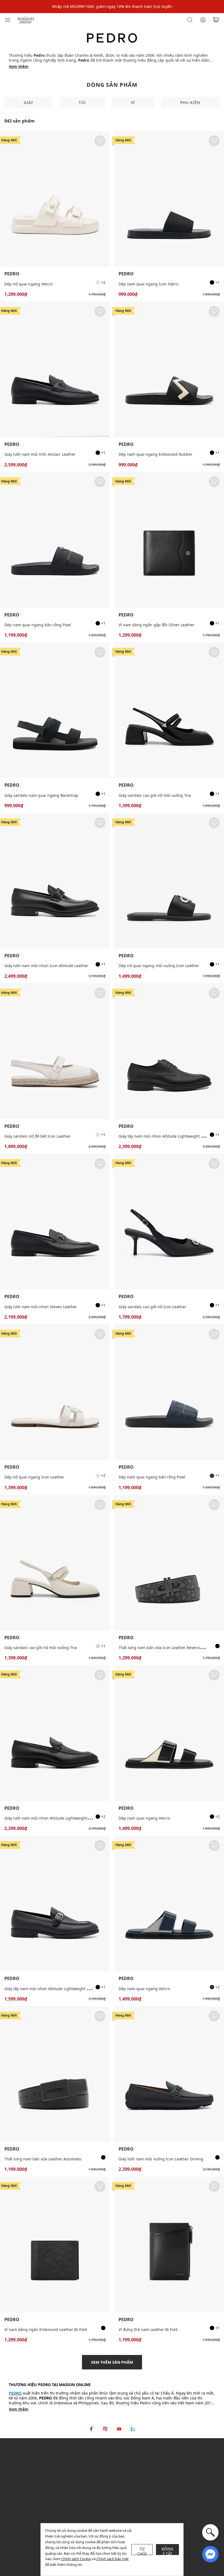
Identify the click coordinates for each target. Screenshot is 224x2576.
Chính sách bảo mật (113, 2559)
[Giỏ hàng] (216, 20)
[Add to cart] (100, 141)
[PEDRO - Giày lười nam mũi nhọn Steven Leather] (55, 1222)
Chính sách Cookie (76, 2559)
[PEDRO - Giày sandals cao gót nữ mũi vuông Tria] (169, 710)
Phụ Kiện (190, 102)
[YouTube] (119, 2429)
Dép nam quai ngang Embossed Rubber (155, 454)
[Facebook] (91, 2429)
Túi (82, 102)
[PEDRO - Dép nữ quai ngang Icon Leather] (55, 1392)
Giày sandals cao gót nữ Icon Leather (152, 1307)
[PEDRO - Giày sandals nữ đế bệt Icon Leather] (55, 1051)
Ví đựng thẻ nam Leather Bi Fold (148, 2329)
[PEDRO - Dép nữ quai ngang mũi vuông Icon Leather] (169, 881)
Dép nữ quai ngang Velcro (28, 284)
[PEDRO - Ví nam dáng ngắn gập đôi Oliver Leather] (169, 540)
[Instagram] (105, 2429)
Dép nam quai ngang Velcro (144, 1818)
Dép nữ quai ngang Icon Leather (34, 1477)
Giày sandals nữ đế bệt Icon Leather (37, 1136)
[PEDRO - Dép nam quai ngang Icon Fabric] (169, 199)
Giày (29, 102)
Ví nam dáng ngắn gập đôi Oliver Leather (157, 625)
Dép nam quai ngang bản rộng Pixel (38, 625)
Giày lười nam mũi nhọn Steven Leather (41, 1307)
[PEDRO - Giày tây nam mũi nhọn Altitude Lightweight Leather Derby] (169, 1051)
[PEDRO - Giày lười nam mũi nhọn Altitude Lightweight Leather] (55, 1733)
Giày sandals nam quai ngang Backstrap (41, 795)
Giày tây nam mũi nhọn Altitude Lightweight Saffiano (53, 1989)
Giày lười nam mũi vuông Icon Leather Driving (161, 2159)
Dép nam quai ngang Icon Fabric (149, 284)
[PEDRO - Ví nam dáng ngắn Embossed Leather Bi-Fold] (55, 2244)
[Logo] (26, 20)
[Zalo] (133, 2429)
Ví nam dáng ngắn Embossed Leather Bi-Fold (46, 2329)
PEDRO (12, 274)
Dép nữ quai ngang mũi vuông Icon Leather (159, 966)
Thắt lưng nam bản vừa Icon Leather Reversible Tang (167, 1648)
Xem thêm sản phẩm (112, 2362)
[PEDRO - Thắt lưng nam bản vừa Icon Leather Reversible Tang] (169, 1563)
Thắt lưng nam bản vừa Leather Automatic (43, 2159)
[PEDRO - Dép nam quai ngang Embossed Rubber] (169, 369)
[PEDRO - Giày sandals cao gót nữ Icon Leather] (169, 1222)
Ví (133, 102)
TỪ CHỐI (142, 2551)
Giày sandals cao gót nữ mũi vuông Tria (155, 795)
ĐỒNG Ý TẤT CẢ (168, 2551)
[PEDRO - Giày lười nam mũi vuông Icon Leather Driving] (169, 2074)
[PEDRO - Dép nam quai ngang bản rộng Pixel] (55, 540)
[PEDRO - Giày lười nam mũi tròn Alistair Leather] (55, 369)
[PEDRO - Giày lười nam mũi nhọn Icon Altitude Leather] (55, 881)
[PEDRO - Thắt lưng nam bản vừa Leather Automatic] (55, 2074)
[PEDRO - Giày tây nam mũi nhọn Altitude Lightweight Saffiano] (55, 1903)
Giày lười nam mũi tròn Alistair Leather (40, 454)
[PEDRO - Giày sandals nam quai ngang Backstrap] (55, 710)
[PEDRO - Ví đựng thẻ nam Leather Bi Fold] (169, 2244)
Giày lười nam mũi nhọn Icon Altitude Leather (46, 966)
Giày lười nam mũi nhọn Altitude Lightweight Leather (53, 1818)
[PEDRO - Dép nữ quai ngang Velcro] (55, 199)
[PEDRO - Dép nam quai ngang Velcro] (169, 1733)
